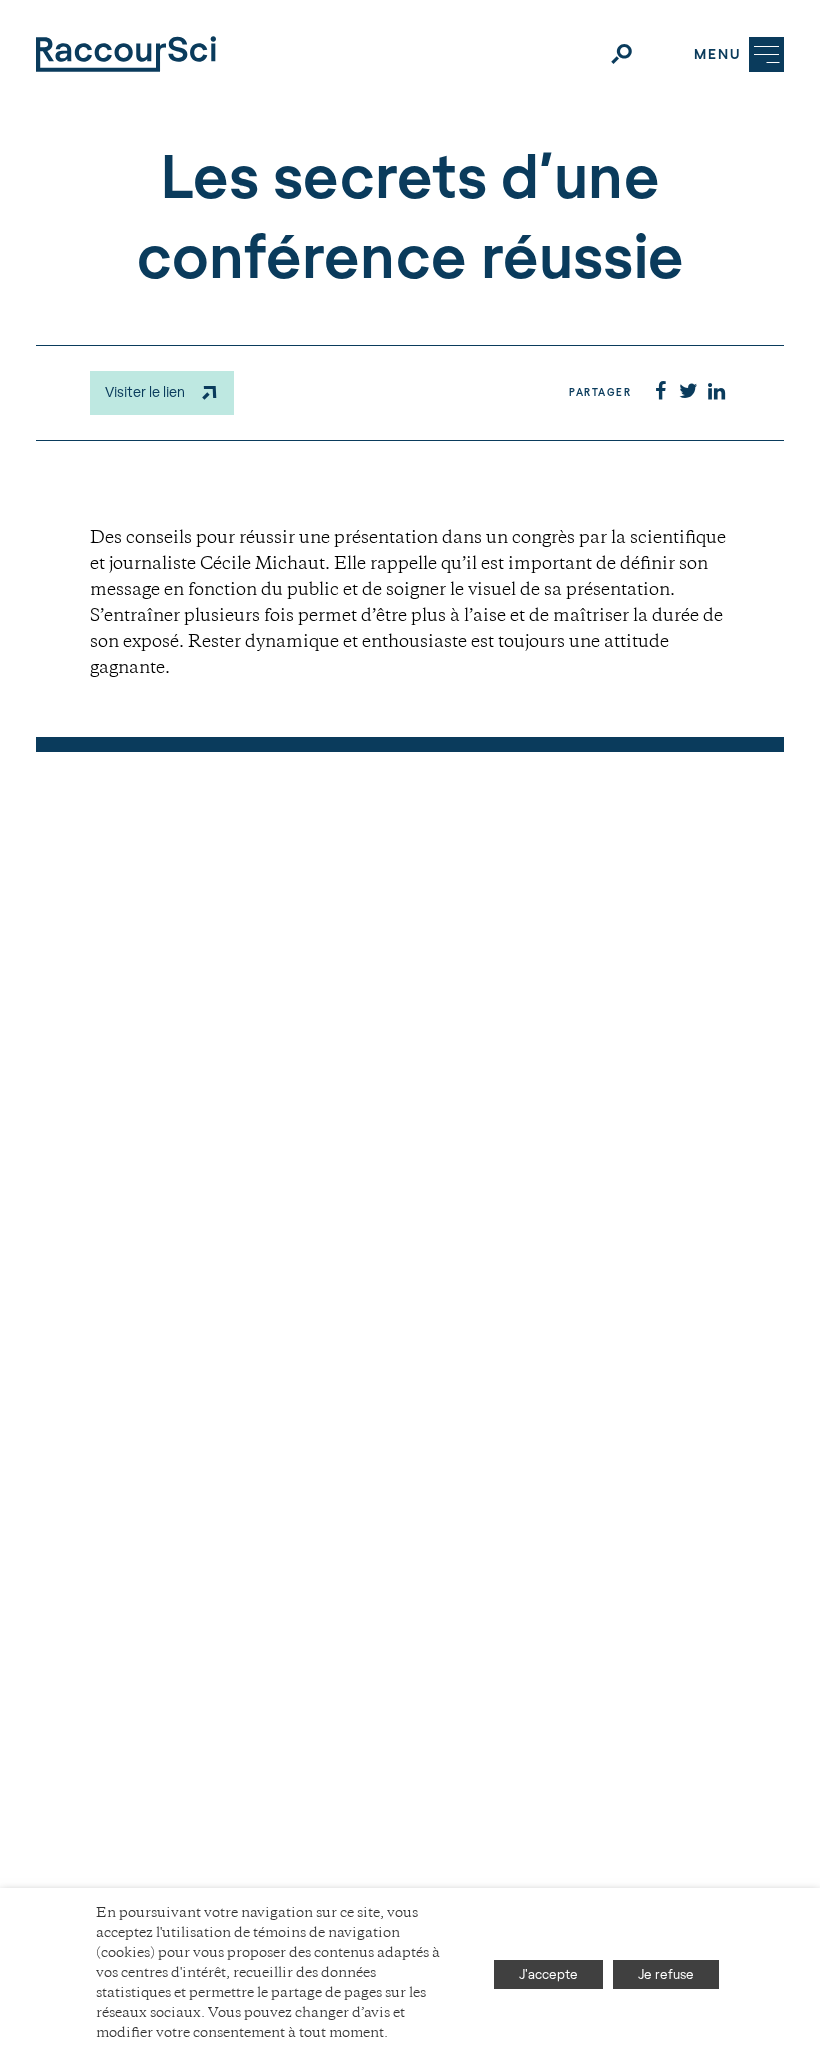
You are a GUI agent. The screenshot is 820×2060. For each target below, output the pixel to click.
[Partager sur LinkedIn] (716, 393)
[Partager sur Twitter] (688, 393)
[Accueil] (126, 54)
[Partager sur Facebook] (660, 393)
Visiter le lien (145, 391)
